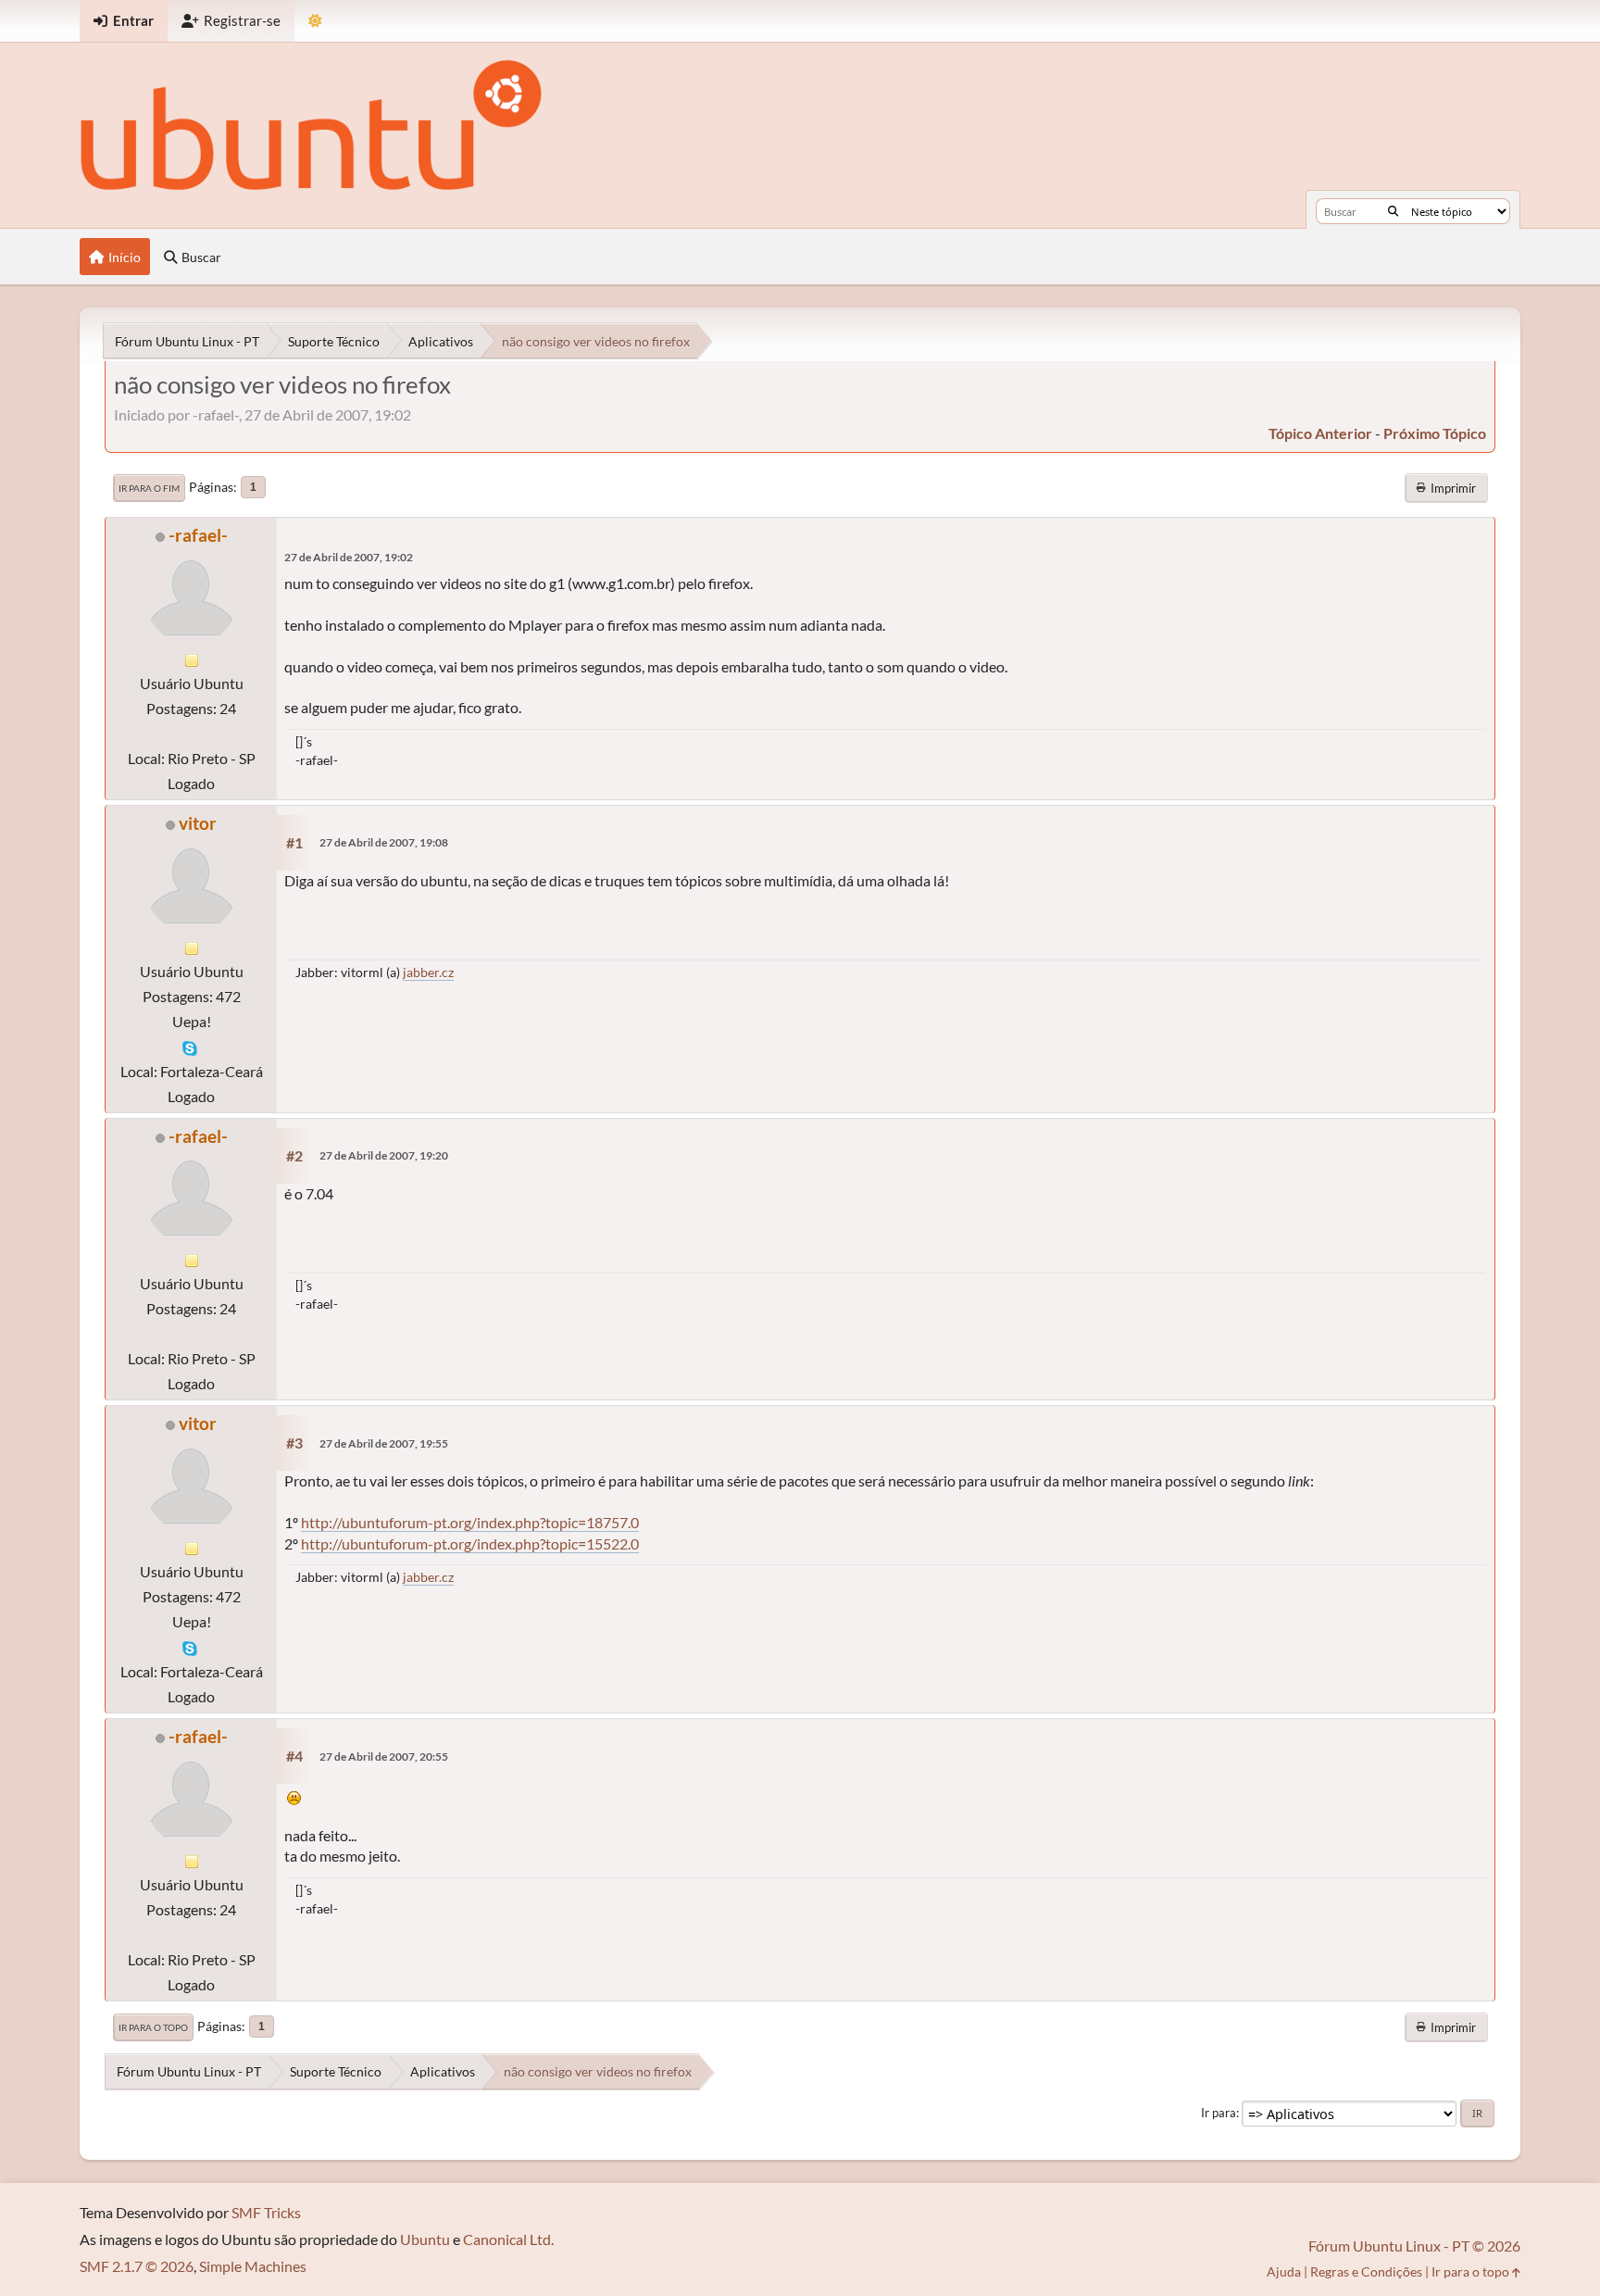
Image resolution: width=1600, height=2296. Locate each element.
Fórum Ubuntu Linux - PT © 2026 (1414, 2246)
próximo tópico (1435, 433)
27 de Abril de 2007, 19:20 (384, 1155)
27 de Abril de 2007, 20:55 (384, 1757)
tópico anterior (1320, 433)
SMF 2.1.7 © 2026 (137, 2266)
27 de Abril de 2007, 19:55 (384, 1443)
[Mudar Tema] (315, 21)
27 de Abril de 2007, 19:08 (384, 842)
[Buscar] (1393, 211)
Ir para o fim (149, 488)
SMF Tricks (266, 2212)
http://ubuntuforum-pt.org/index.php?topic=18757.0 (470, 1522)
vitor (198, 823)
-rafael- (198, 535)
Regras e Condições (1366, 2271)
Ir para (1219, 2113)
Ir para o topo (153, 2027)
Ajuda (1284, 2271)
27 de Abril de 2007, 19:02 (349, 557)
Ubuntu (425, 2239)
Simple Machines (253, 2266)
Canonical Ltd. (508, 2239)
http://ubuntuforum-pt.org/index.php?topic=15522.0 (470, 1543)
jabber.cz (428, 972)
